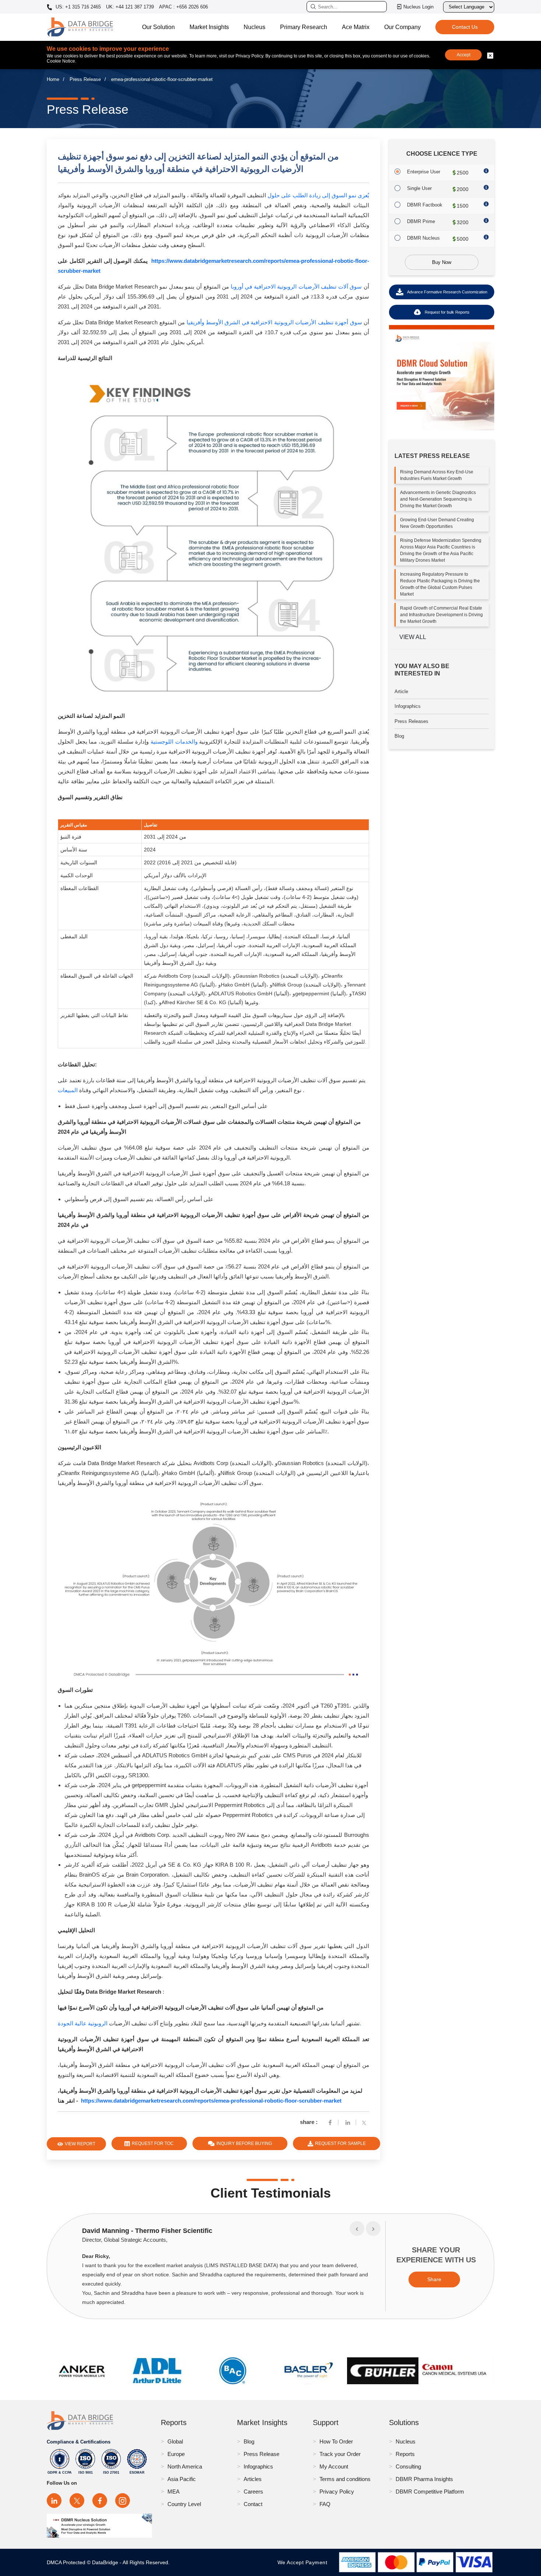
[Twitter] (365, 2122)
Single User (419, 188)
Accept (464, 55)
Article (401, 691)
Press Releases (411, 721)
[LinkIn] (348, 2122)
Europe (176, 2454)
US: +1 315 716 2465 (77, 7)
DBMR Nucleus (423, 238)
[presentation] (357, 2229)
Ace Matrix (356, 27)
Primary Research (304, 27)
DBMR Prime (421, 221)
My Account (334, 2466)
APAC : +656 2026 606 (183, 7)
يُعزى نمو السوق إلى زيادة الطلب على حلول (318, 195)
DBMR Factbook (425, 205)
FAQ (325, 2504)
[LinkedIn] (54, 2501)
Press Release (85, 79)
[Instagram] (123, 2501)
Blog (399, 736)
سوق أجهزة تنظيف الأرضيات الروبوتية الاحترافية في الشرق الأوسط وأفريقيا (274, 322)
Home (53, 79)
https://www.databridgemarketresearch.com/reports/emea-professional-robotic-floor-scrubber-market (211, 2101)
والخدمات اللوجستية (174, 742)
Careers (253, 2492)
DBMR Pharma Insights (424, 2479)
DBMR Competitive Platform (430, 2492)
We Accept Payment (304, 2562)
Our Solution (158, 27)
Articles (253, 2479)
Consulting (408, 2466)
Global (175, 2441)
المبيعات (68, 1090)
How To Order (336, 2441)
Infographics (408, 706)
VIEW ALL (413, 637)
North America (185, 2466)
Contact (253, 2504)
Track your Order (340, 2454)
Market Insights (209, 27)
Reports (405, 2454)
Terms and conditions (345, 2479)
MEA (174, 2492)
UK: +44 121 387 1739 (130, 7)
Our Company (402, 27)
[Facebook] (330, 2122)
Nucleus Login (418, 7)
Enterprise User (424, 172)
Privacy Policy (337, 2492)
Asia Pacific (182, 2479)
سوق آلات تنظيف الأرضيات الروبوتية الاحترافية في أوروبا (296, 287)
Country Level (184, 2504)
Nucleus (254, 27)
